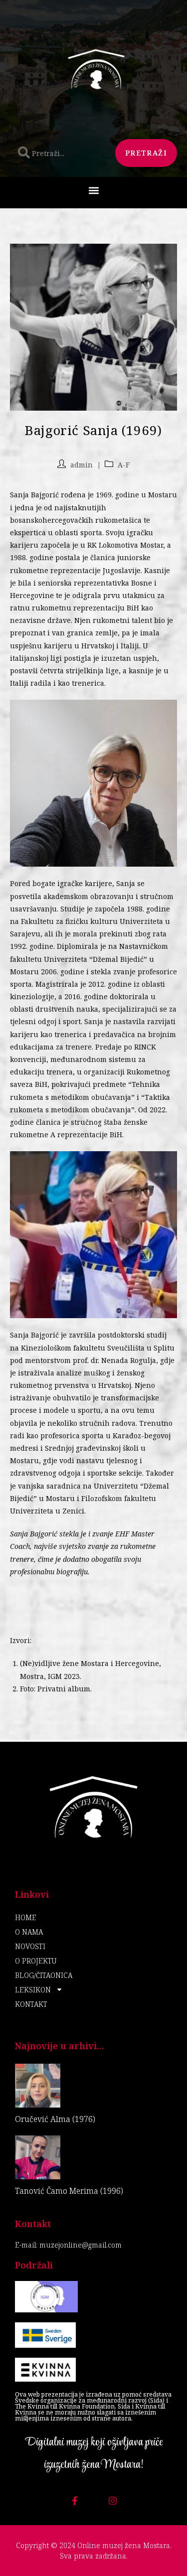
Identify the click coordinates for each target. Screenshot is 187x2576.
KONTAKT (31, 2004)
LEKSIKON (33, 1990)
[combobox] (61, 153)
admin (82, 465)
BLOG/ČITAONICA (44, 1975)
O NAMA (29, 1932)
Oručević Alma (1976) (55, 2119)
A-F (124, 465)
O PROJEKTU (36, 1961)
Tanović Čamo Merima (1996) (69, 2191)
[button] (93, 190)
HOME (26, 1917)
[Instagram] (113, 2501)
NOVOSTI (30, 1946)
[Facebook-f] (75, 2501)
